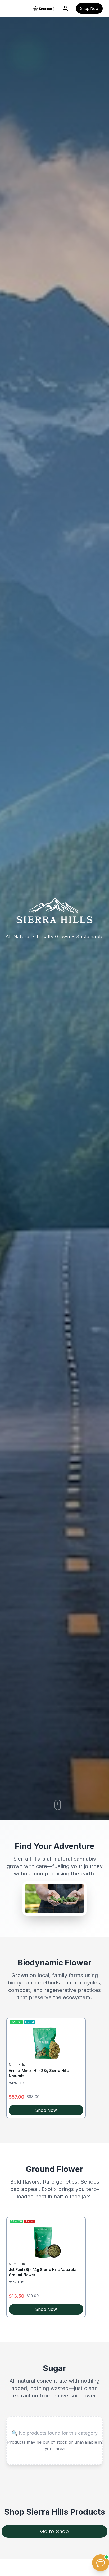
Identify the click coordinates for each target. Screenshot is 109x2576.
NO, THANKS (80, 1317)
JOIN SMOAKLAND (80, 1296)
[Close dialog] (103, 1257)
